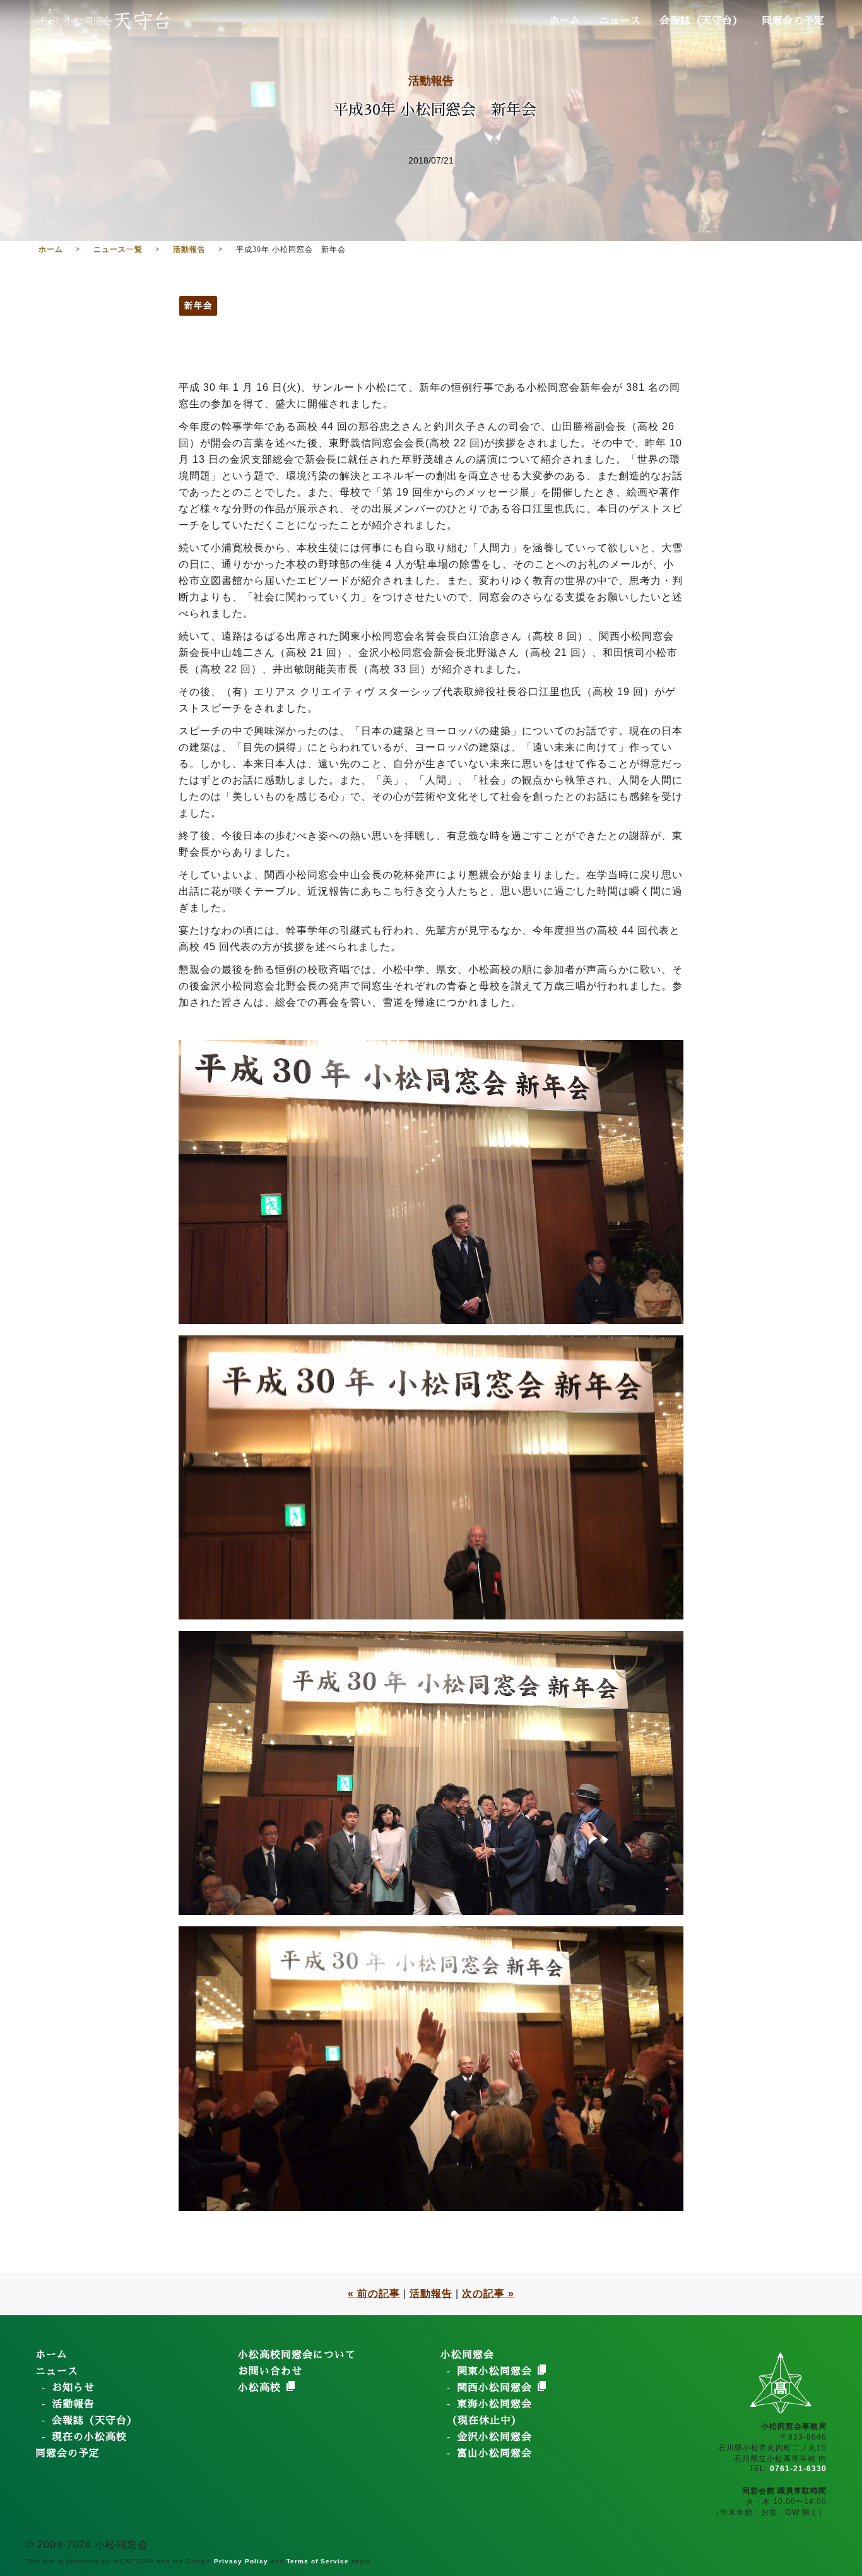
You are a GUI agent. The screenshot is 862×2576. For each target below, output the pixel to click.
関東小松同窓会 (496, 2371)
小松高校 (261, 2388)
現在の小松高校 (89, 2437)
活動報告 (431, 81)
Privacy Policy (241, 2561)
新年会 (198, 306)
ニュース (620, 21)
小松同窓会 (467, 2355)
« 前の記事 (374, 2293)
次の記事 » (488, 2293)
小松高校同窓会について (297, 2355)
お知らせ (73, 2388)
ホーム (565, 21)
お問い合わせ (270, 2371)
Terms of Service (318, 2561)
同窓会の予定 (793, 21)
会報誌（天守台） (701, 21)
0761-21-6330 (798, 2469)
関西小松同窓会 (496, 2388)
